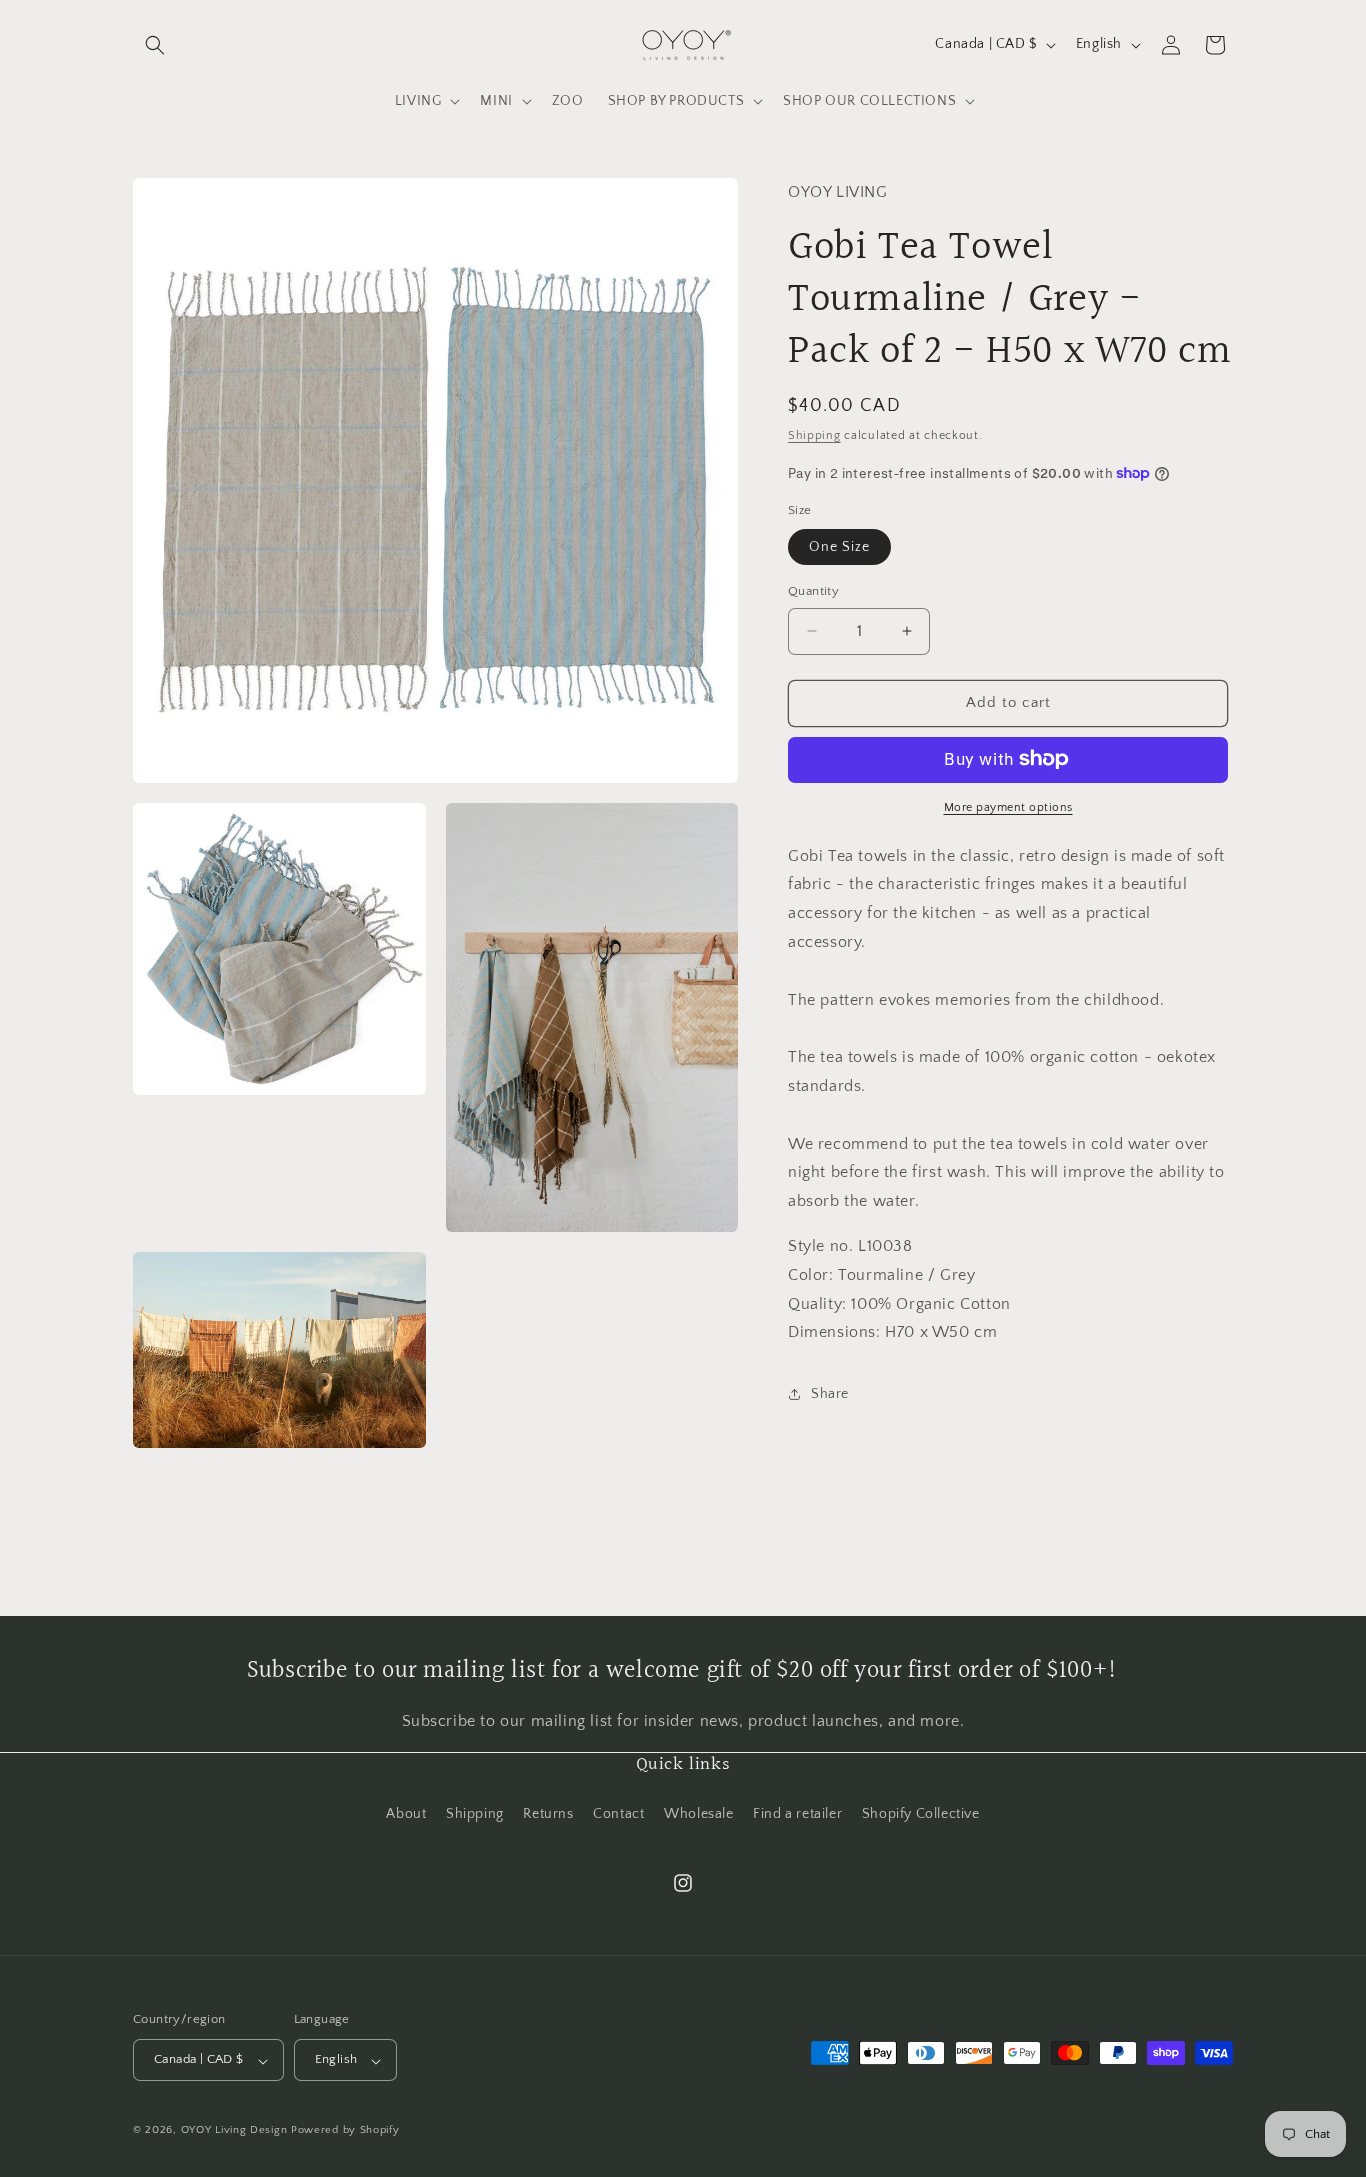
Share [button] (830, 1393)
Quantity (813, 591)
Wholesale (698, 1813)
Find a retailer (797, 1813)
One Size (839, 547)
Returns (548, 1813)
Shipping (814, 434)
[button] (155, 45)
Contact (618, 1813)
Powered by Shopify (345, 2131)
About (406, 1813)
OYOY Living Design (234, 2131)
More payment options (1008, 806)
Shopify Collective (921, 1813)
